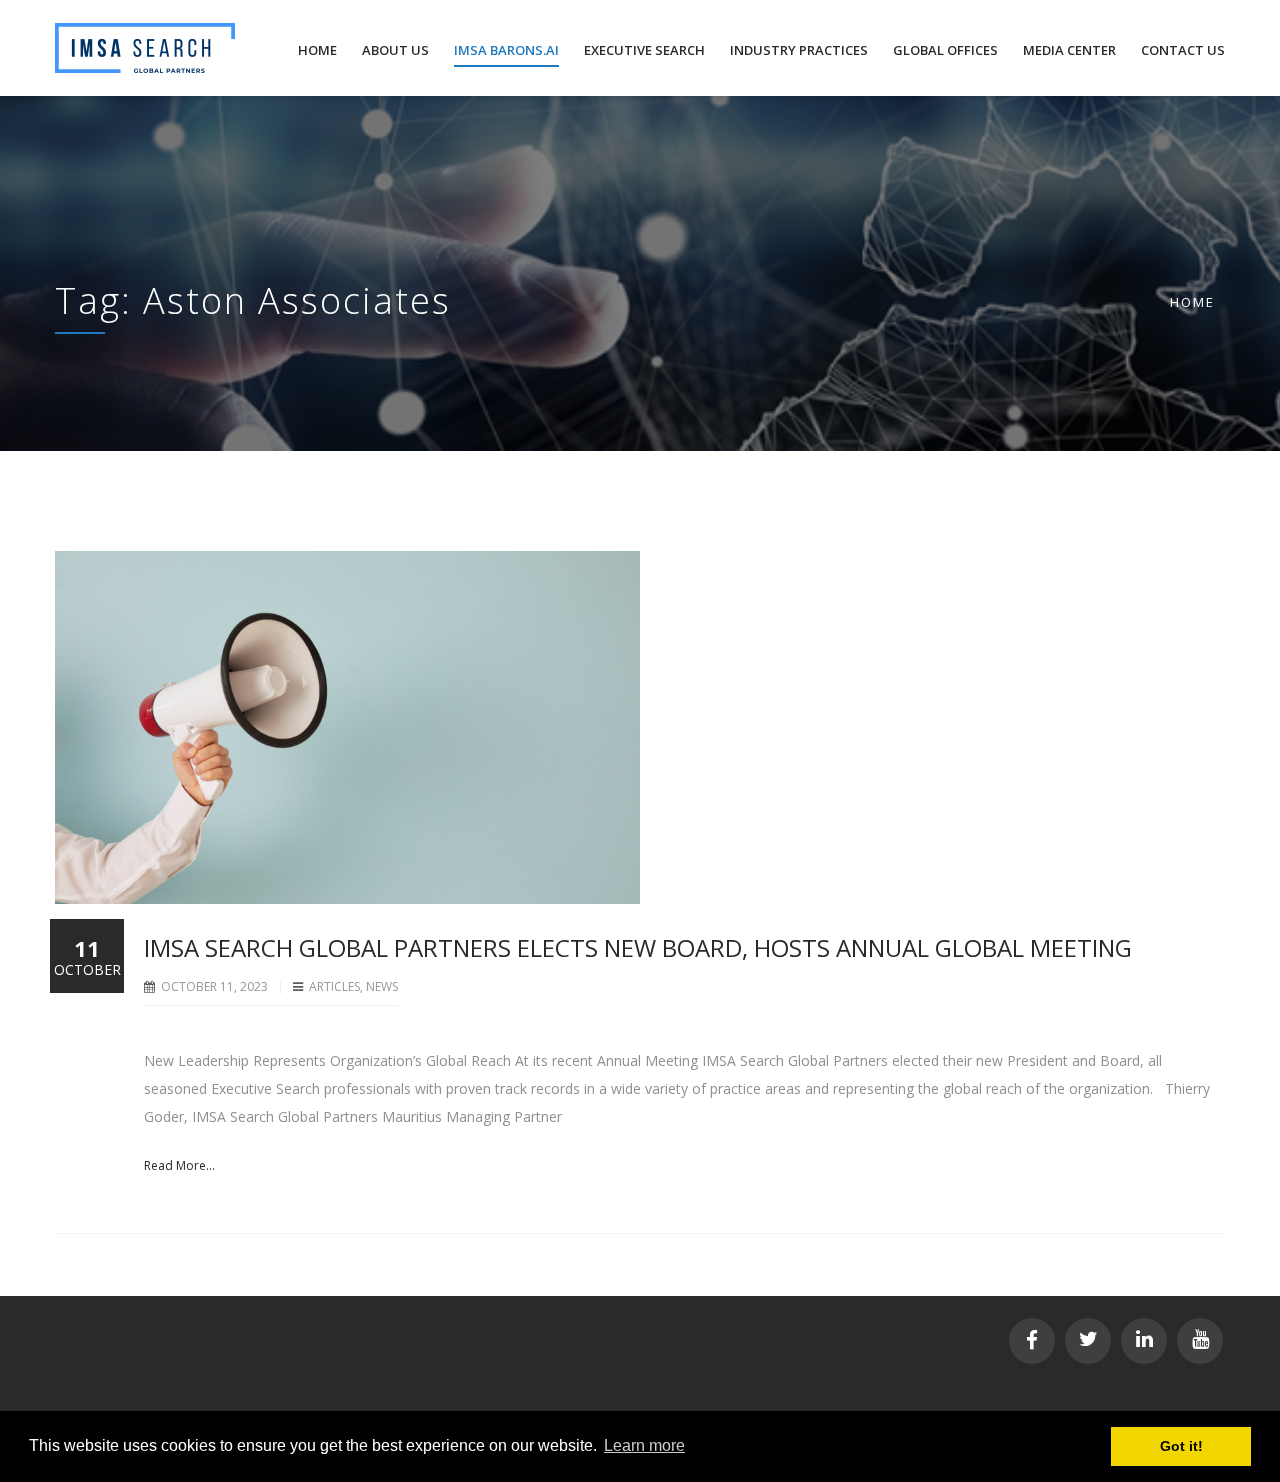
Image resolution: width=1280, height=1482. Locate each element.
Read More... (179, 1165)
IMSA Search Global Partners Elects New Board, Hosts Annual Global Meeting (638, 947)
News (382, 986)
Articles (334, 986)
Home (1192, 302)
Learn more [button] (644, 1445)
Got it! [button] (1181, 1446)
